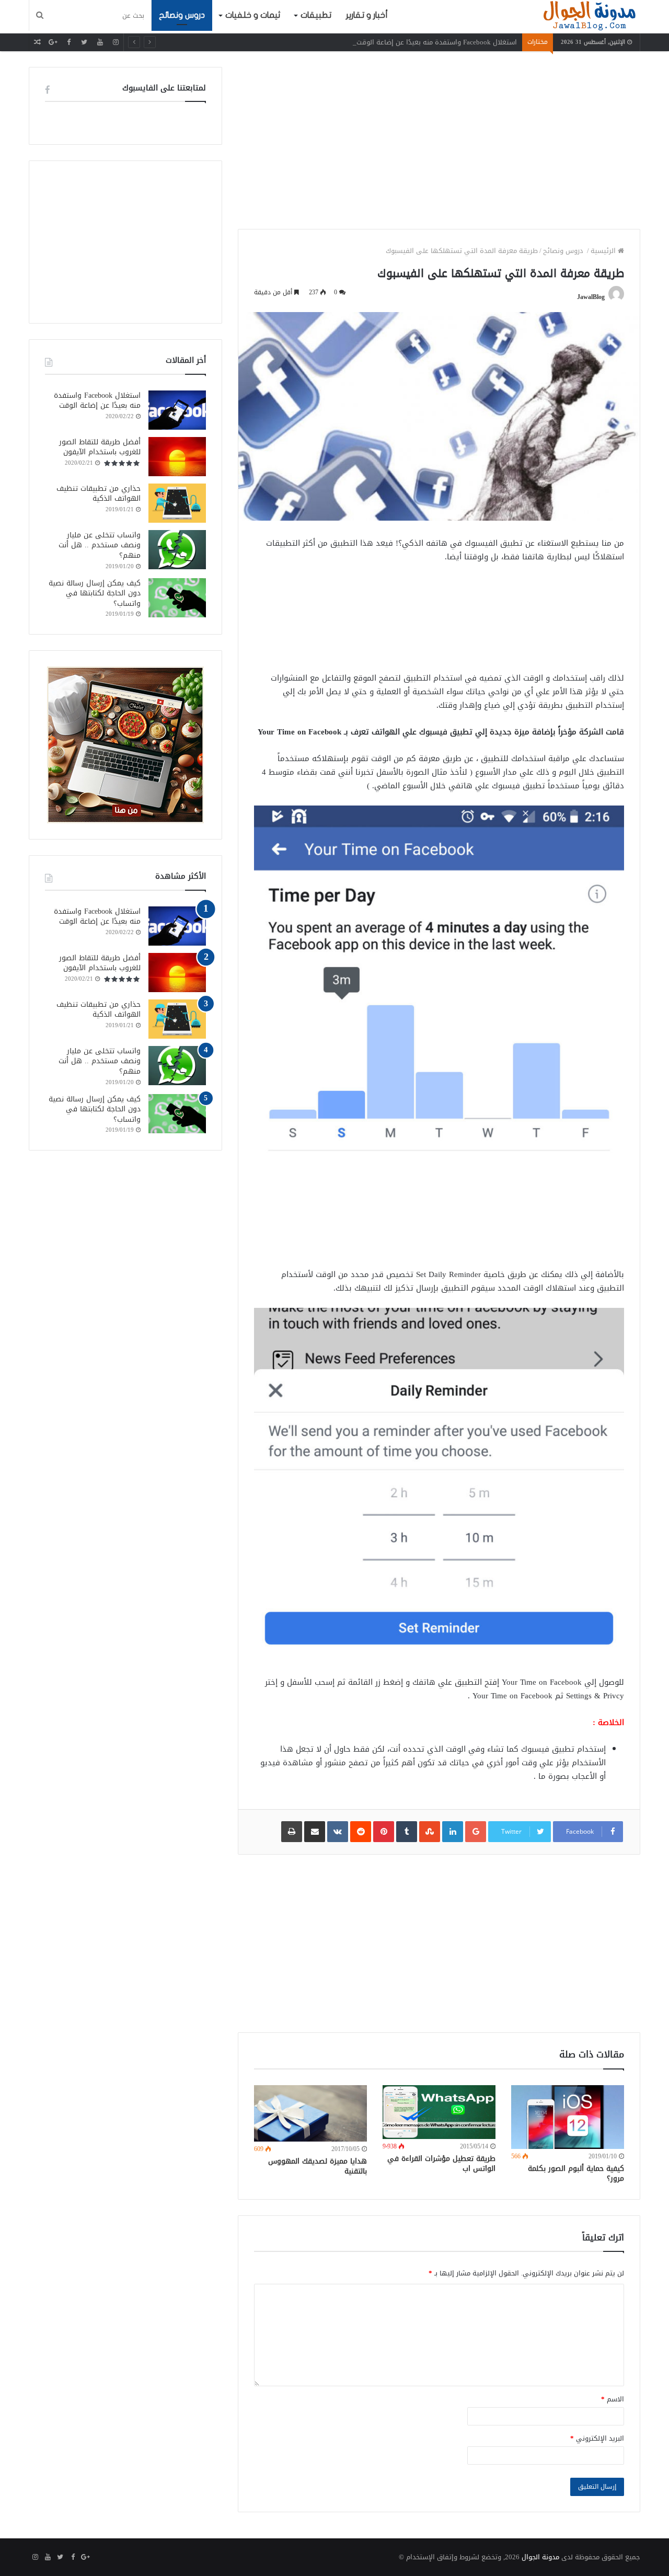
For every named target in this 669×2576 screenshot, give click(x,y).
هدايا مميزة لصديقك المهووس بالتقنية (318, 2166)
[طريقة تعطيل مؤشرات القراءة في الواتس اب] (439, 2112)
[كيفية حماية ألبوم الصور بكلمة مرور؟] (568, 2117)
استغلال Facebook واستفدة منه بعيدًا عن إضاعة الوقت (437, 42)
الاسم (613, 2399)
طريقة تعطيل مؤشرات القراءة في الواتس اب (441, 2164)
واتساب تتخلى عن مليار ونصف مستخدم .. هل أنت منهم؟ (100, 545)
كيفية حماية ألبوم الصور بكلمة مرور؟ (576, 2173)
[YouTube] (100, 42)
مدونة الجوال (540, 2557)
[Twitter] (84, 42)
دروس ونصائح (182, 15)
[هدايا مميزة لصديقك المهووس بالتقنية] (310, 2113)
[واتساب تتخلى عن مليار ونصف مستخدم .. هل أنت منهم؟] (177, 550)
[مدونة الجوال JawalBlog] (590, 16)
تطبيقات (316, 15)
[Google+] (53, 42)
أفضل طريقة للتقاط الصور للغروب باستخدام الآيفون (100, 447)
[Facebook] (68, 42)
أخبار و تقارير (367, 15)
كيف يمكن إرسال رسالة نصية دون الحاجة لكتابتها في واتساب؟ (95, 593)
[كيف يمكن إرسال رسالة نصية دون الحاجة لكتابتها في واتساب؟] (177, 598)
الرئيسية (604, 251)
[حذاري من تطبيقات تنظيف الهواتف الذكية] (177, 503)
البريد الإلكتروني (597, 2438)
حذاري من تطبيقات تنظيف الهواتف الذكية (99, 494)
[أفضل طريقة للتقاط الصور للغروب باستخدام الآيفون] (177, 457)
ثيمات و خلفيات (253, 15)
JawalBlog (591, 297)
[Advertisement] (439, 140)
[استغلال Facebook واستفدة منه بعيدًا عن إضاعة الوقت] (177, 410)
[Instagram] (116, 42)
